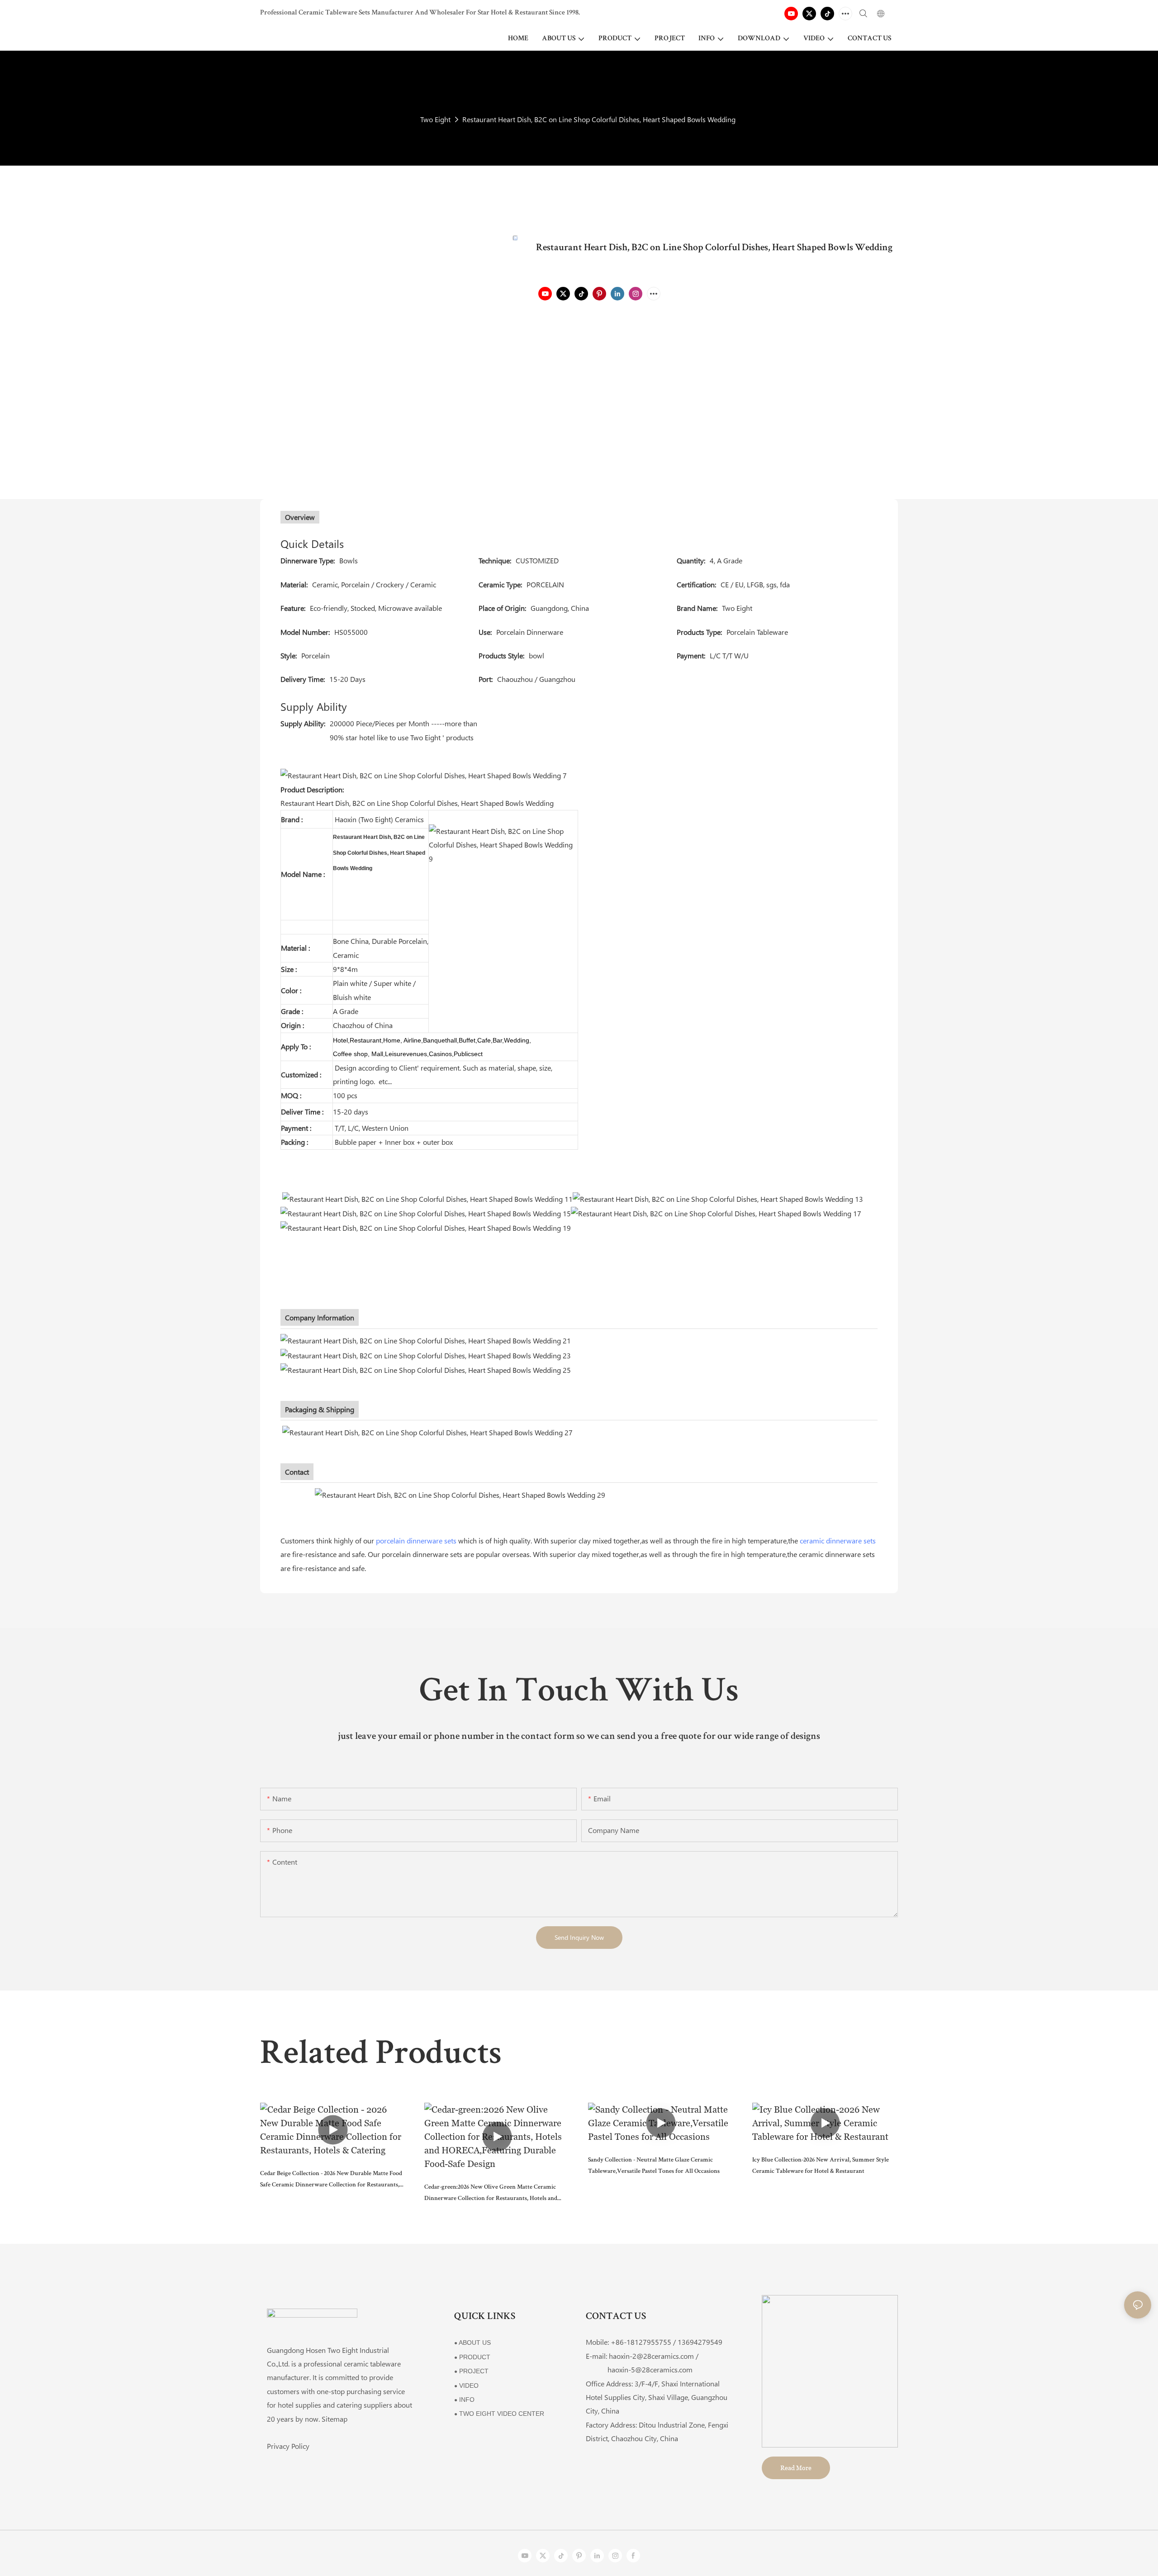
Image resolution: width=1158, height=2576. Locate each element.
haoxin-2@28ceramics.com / (654, 2356)
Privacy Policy (288, 2446)
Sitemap (335, 2419)
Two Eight (435, 119)
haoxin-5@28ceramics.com (639, 2369)
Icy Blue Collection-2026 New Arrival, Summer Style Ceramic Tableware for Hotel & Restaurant (821, 2166)
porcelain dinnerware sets (416, 1540)
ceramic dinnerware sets (838, 1540)
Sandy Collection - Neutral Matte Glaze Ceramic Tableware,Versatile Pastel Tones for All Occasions (654, 2166)
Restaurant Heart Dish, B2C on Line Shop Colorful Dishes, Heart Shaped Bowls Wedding (599, 119)
